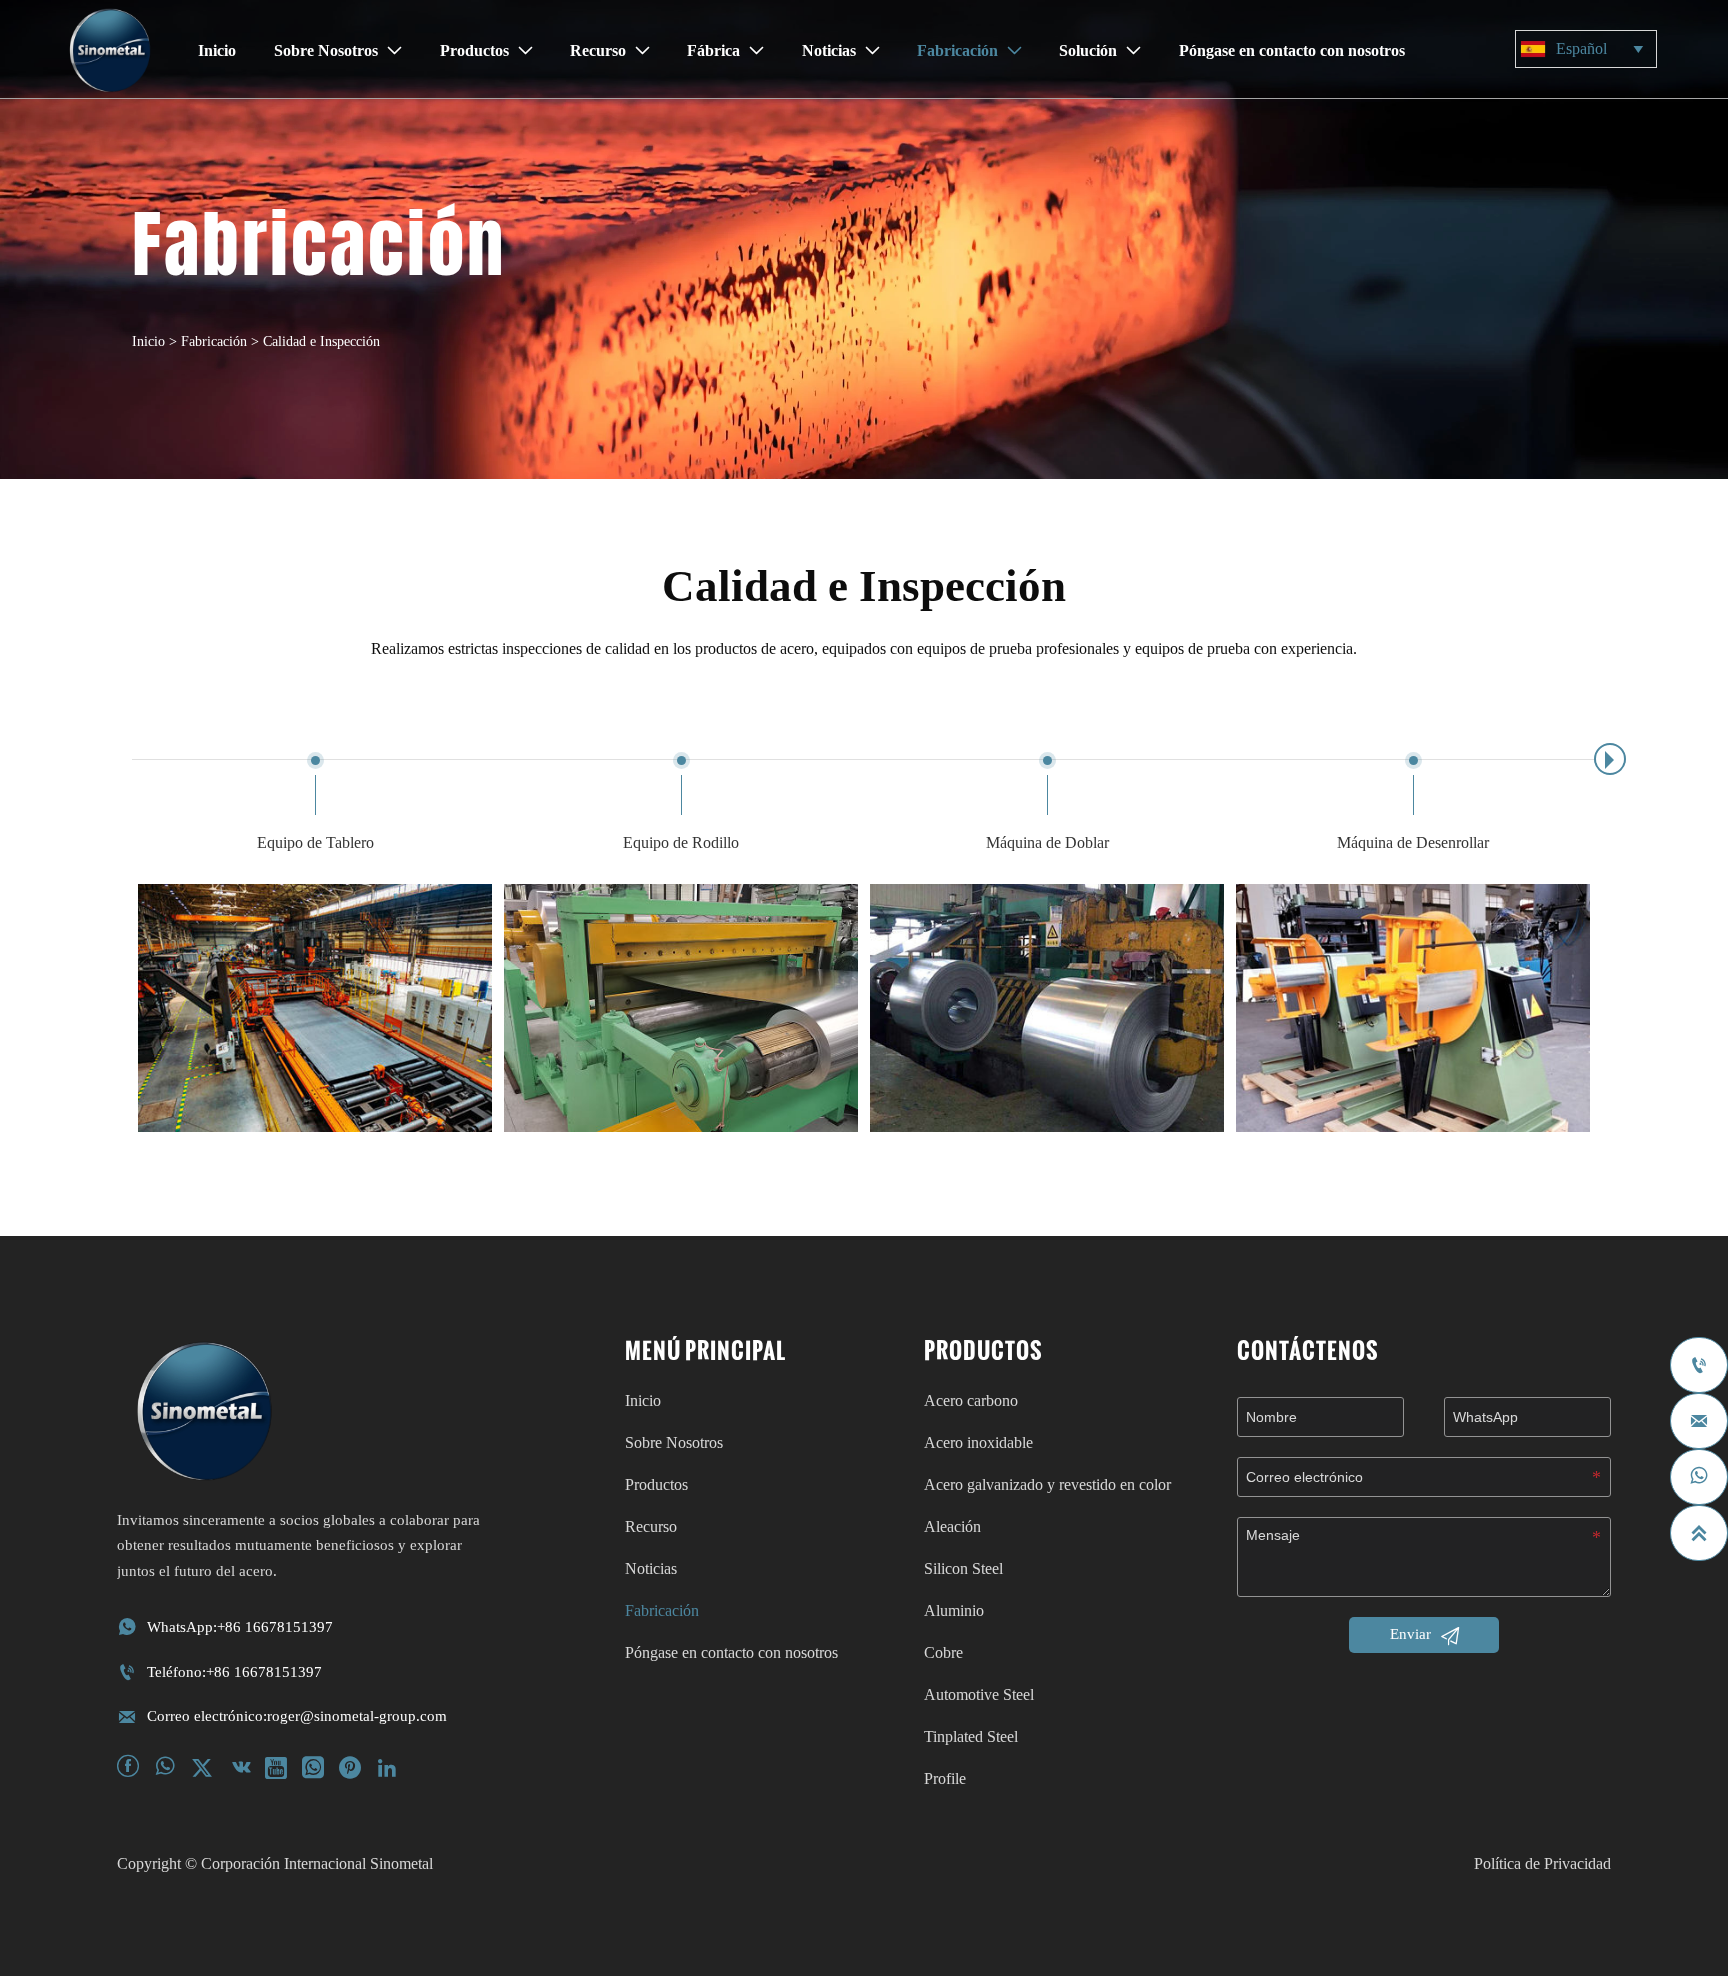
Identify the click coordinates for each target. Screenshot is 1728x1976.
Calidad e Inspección (321, 341)
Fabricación (214, 341)
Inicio (148, 341)
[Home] (109, 50)
